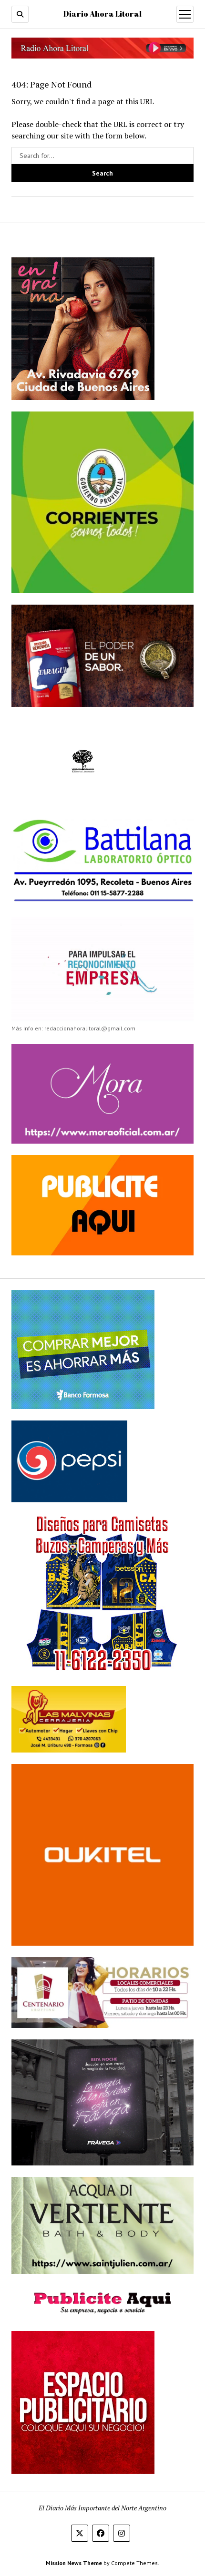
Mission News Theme (74, 2563)
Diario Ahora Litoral (102, 14)
